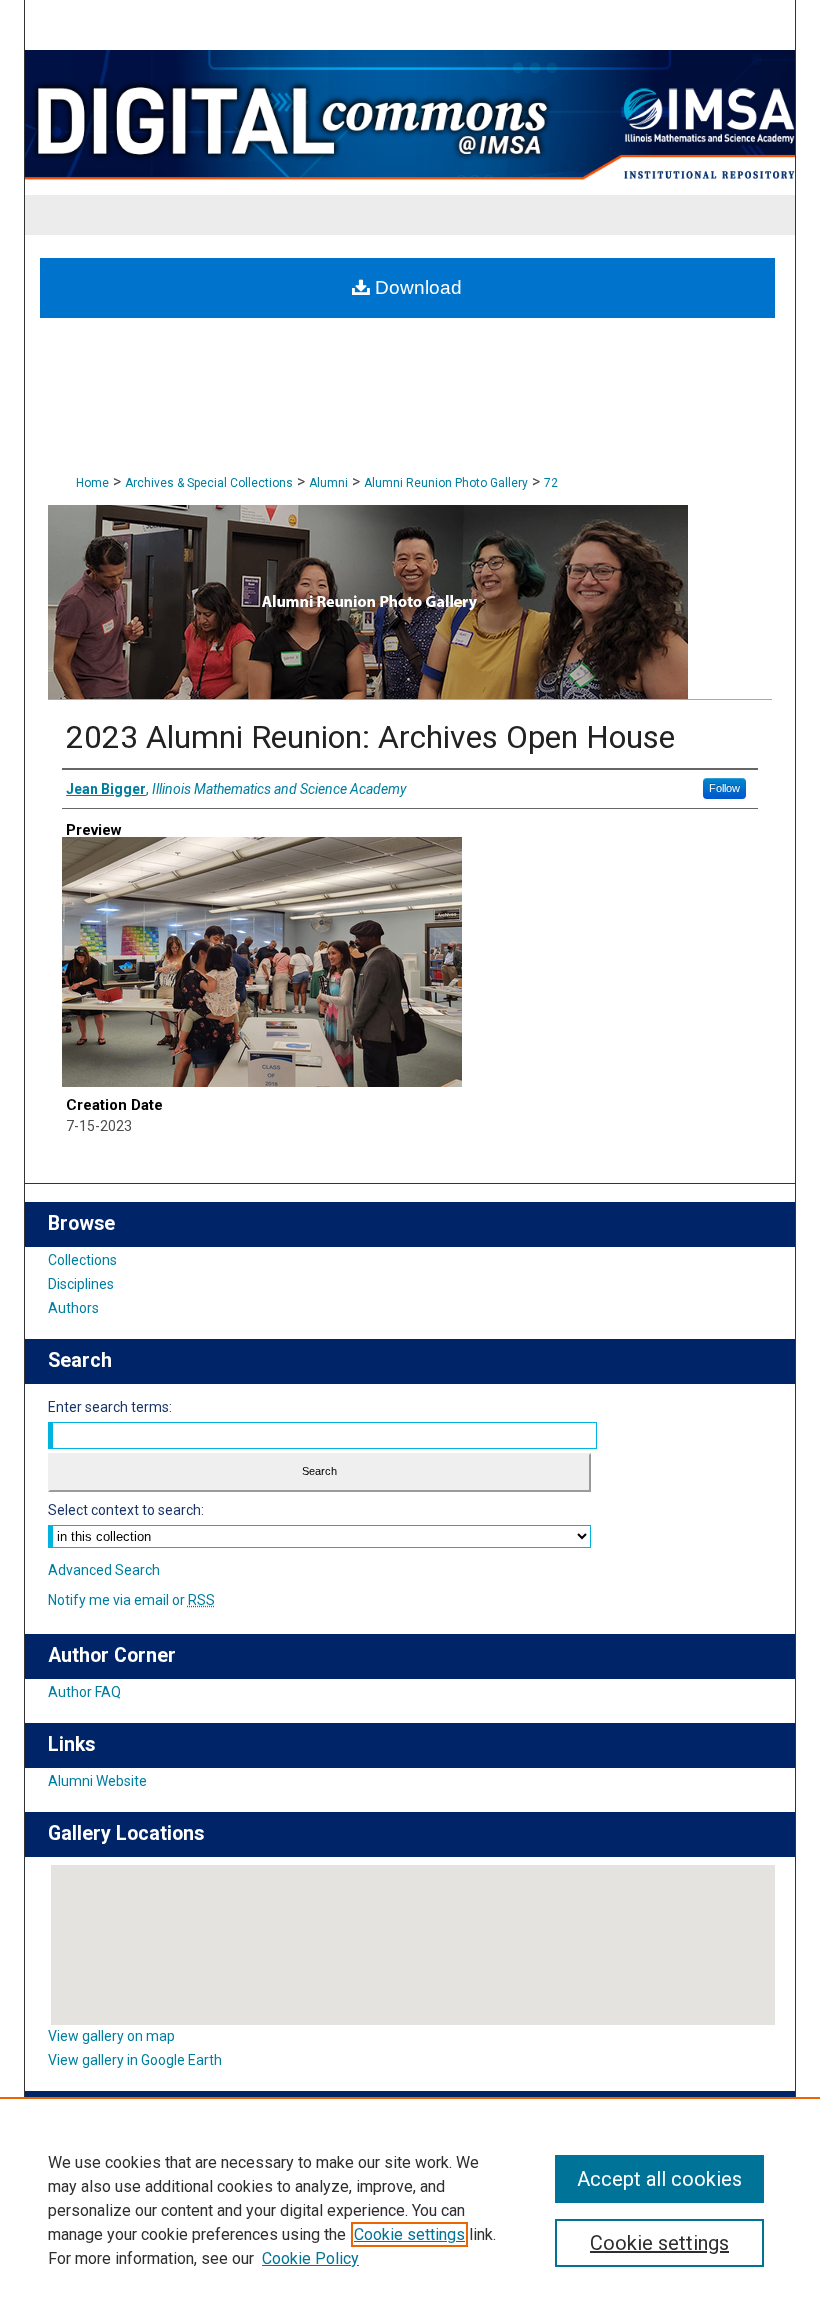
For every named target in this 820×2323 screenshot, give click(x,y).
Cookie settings (409, 2234)
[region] (410, 2210)
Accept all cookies (659, 2179)
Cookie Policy (310, 2258)
